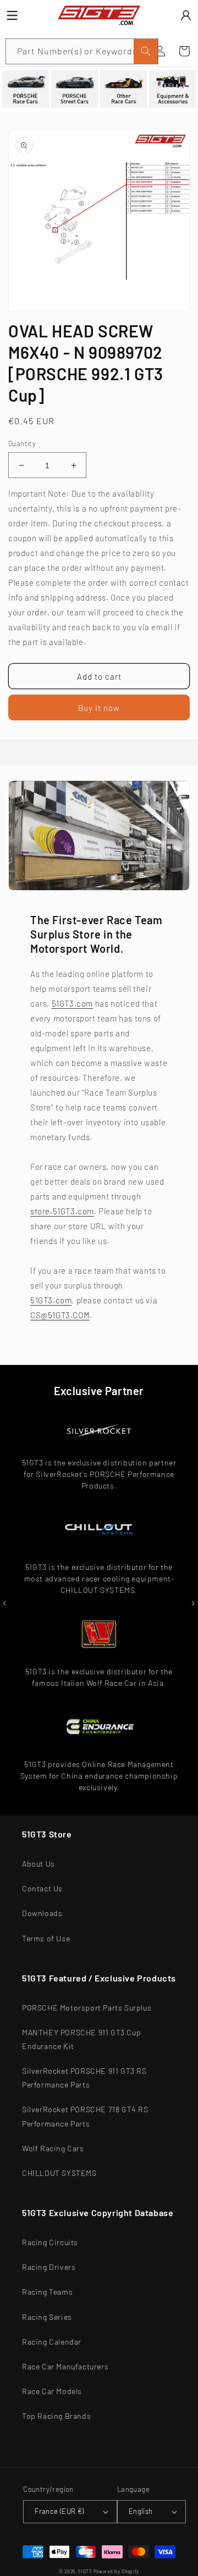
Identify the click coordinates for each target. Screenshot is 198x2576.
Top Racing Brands (56, 2416)
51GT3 (85, 2572)
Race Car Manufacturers (65, 2366)
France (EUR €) (59, 2511)
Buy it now (99, 708)
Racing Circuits (50, 2242)
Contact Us (42, 1888)
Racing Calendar (52, 2342)
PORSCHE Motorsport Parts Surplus (87, 2008)
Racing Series (47, 2317)
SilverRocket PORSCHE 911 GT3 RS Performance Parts (84, 2078)
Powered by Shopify (117, 2572)
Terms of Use (46, 1938)
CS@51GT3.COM (60, 1315)
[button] (184, 51)
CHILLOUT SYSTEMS (59, 2173)
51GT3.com (72, 1003)
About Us (38, 1864)
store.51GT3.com (62, 1211)
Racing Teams (47, 2292)
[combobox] (82, 51)
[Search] (146, 51)
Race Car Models (52, 2391)
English (141, 2511)
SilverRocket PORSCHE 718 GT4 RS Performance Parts (85, 2116)
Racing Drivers (49, 2267)
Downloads (42, 1913)
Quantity (22, 443)
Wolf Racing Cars (53, 2148)
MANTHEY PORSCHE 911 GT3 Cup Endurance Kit (81, 2039)
